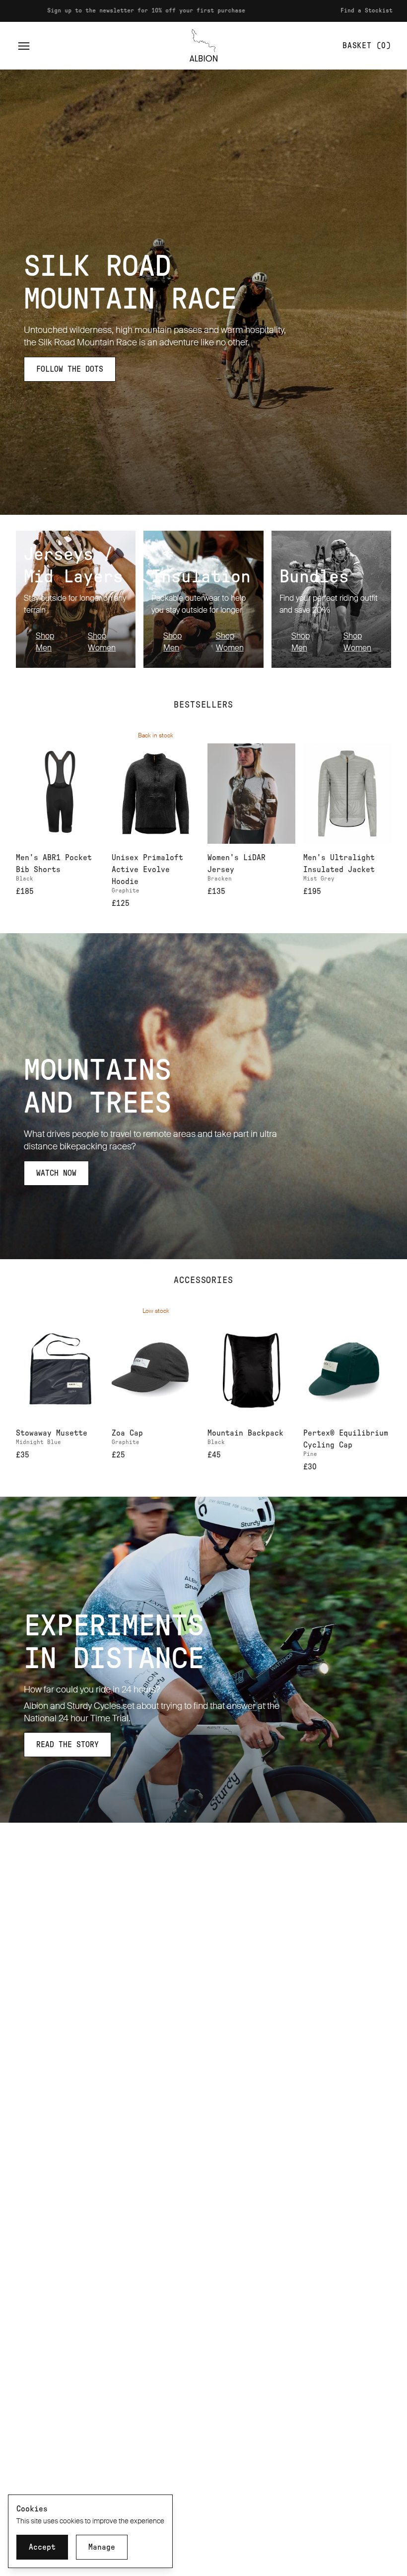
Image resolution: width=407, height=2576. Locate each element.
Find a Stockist (303, 10)
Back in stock (156, 735)
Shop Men (45, 642)
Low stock (156, 1311)
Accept (42, 2547)
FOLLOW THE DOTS (70, 369)
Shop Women (102, 642)
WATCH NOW (56, 1173)
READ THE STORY (68, 1745)
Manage (102, 2547)
